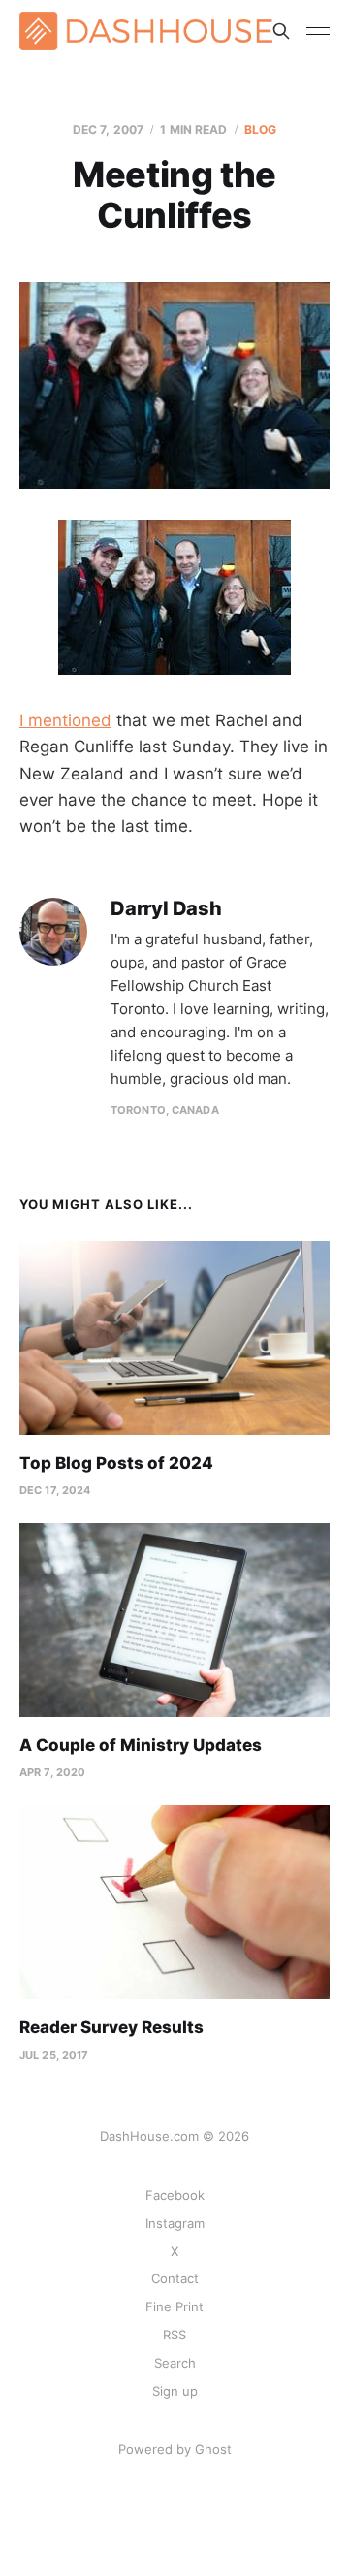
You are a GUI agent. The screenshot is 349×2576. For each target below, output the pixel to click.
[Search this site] (281, 31)
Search (175, 2363)
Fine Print (174, 2306)
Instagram (175, 2223)
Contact (175, 2278)
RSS (174, 2335)
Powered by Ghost (175, 2449)
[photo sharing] (174, 597)
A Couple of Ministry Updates (141, 1745)
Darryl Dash (166, 909)
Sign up (175, 2391)
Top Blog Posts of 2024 (116, 1463)
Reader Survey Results (111, 2027)
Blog (260, 129)
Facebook (175, 2195)
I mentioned (65, 720)
